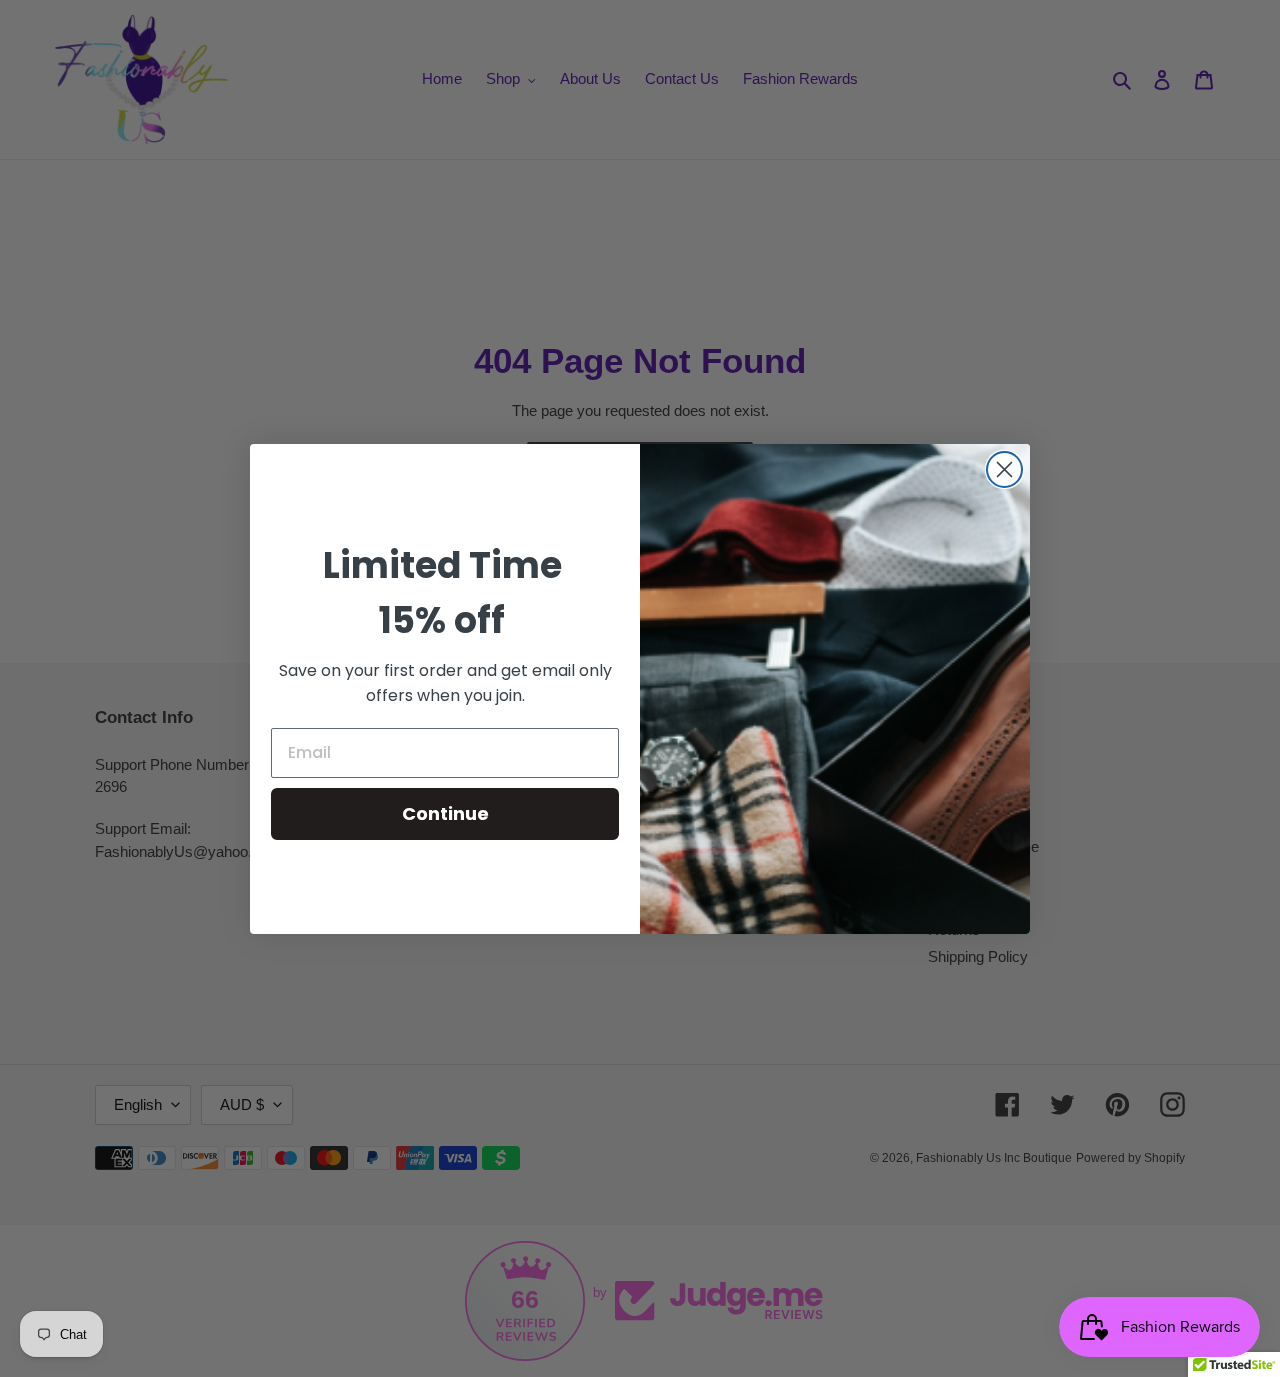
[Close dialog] (1004, 469)
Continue (445, 813)
